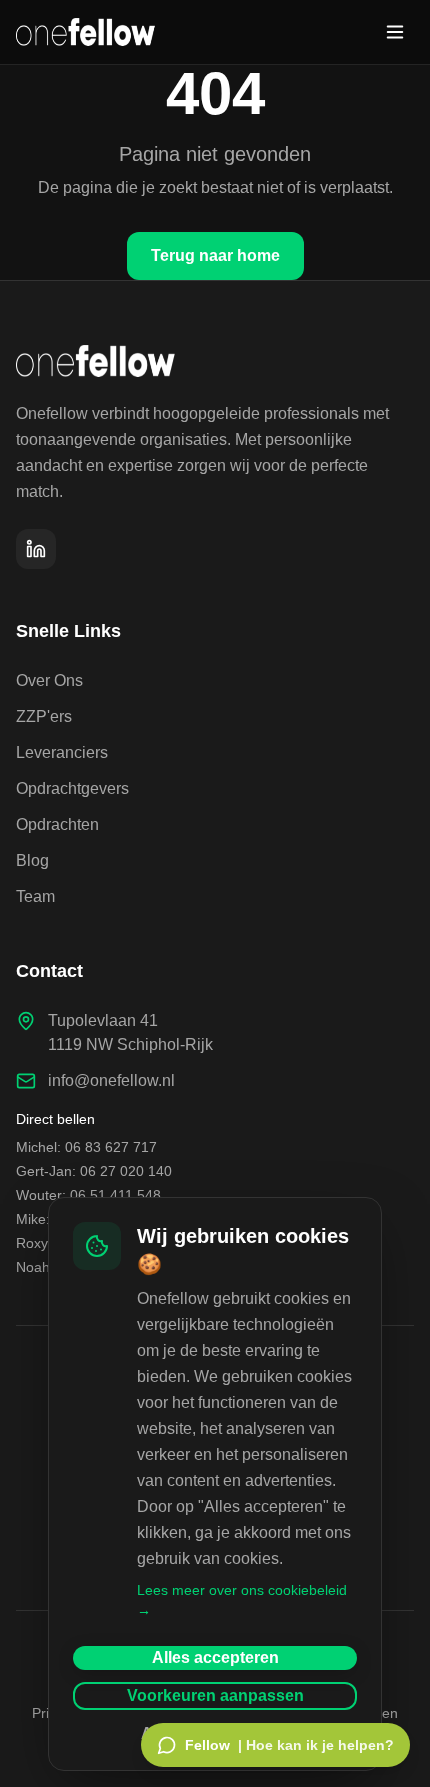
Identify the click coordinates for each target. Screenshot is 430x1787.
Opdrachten (57, 824)
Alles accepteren (215, 1657)
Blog (32, 860)
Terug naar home (215, 255)
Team (35, 896)
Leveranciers (62, 752)
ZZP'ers (44, 716)
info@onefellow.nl (111, 1080)
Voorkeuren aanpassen (215, 1695)
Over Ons (49, 680)
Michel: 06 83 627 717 (86, 1147)
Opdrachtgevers (72, 788)
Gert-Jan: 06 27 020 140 (94, 1171)
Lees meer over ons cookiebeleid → (242, 1600)
